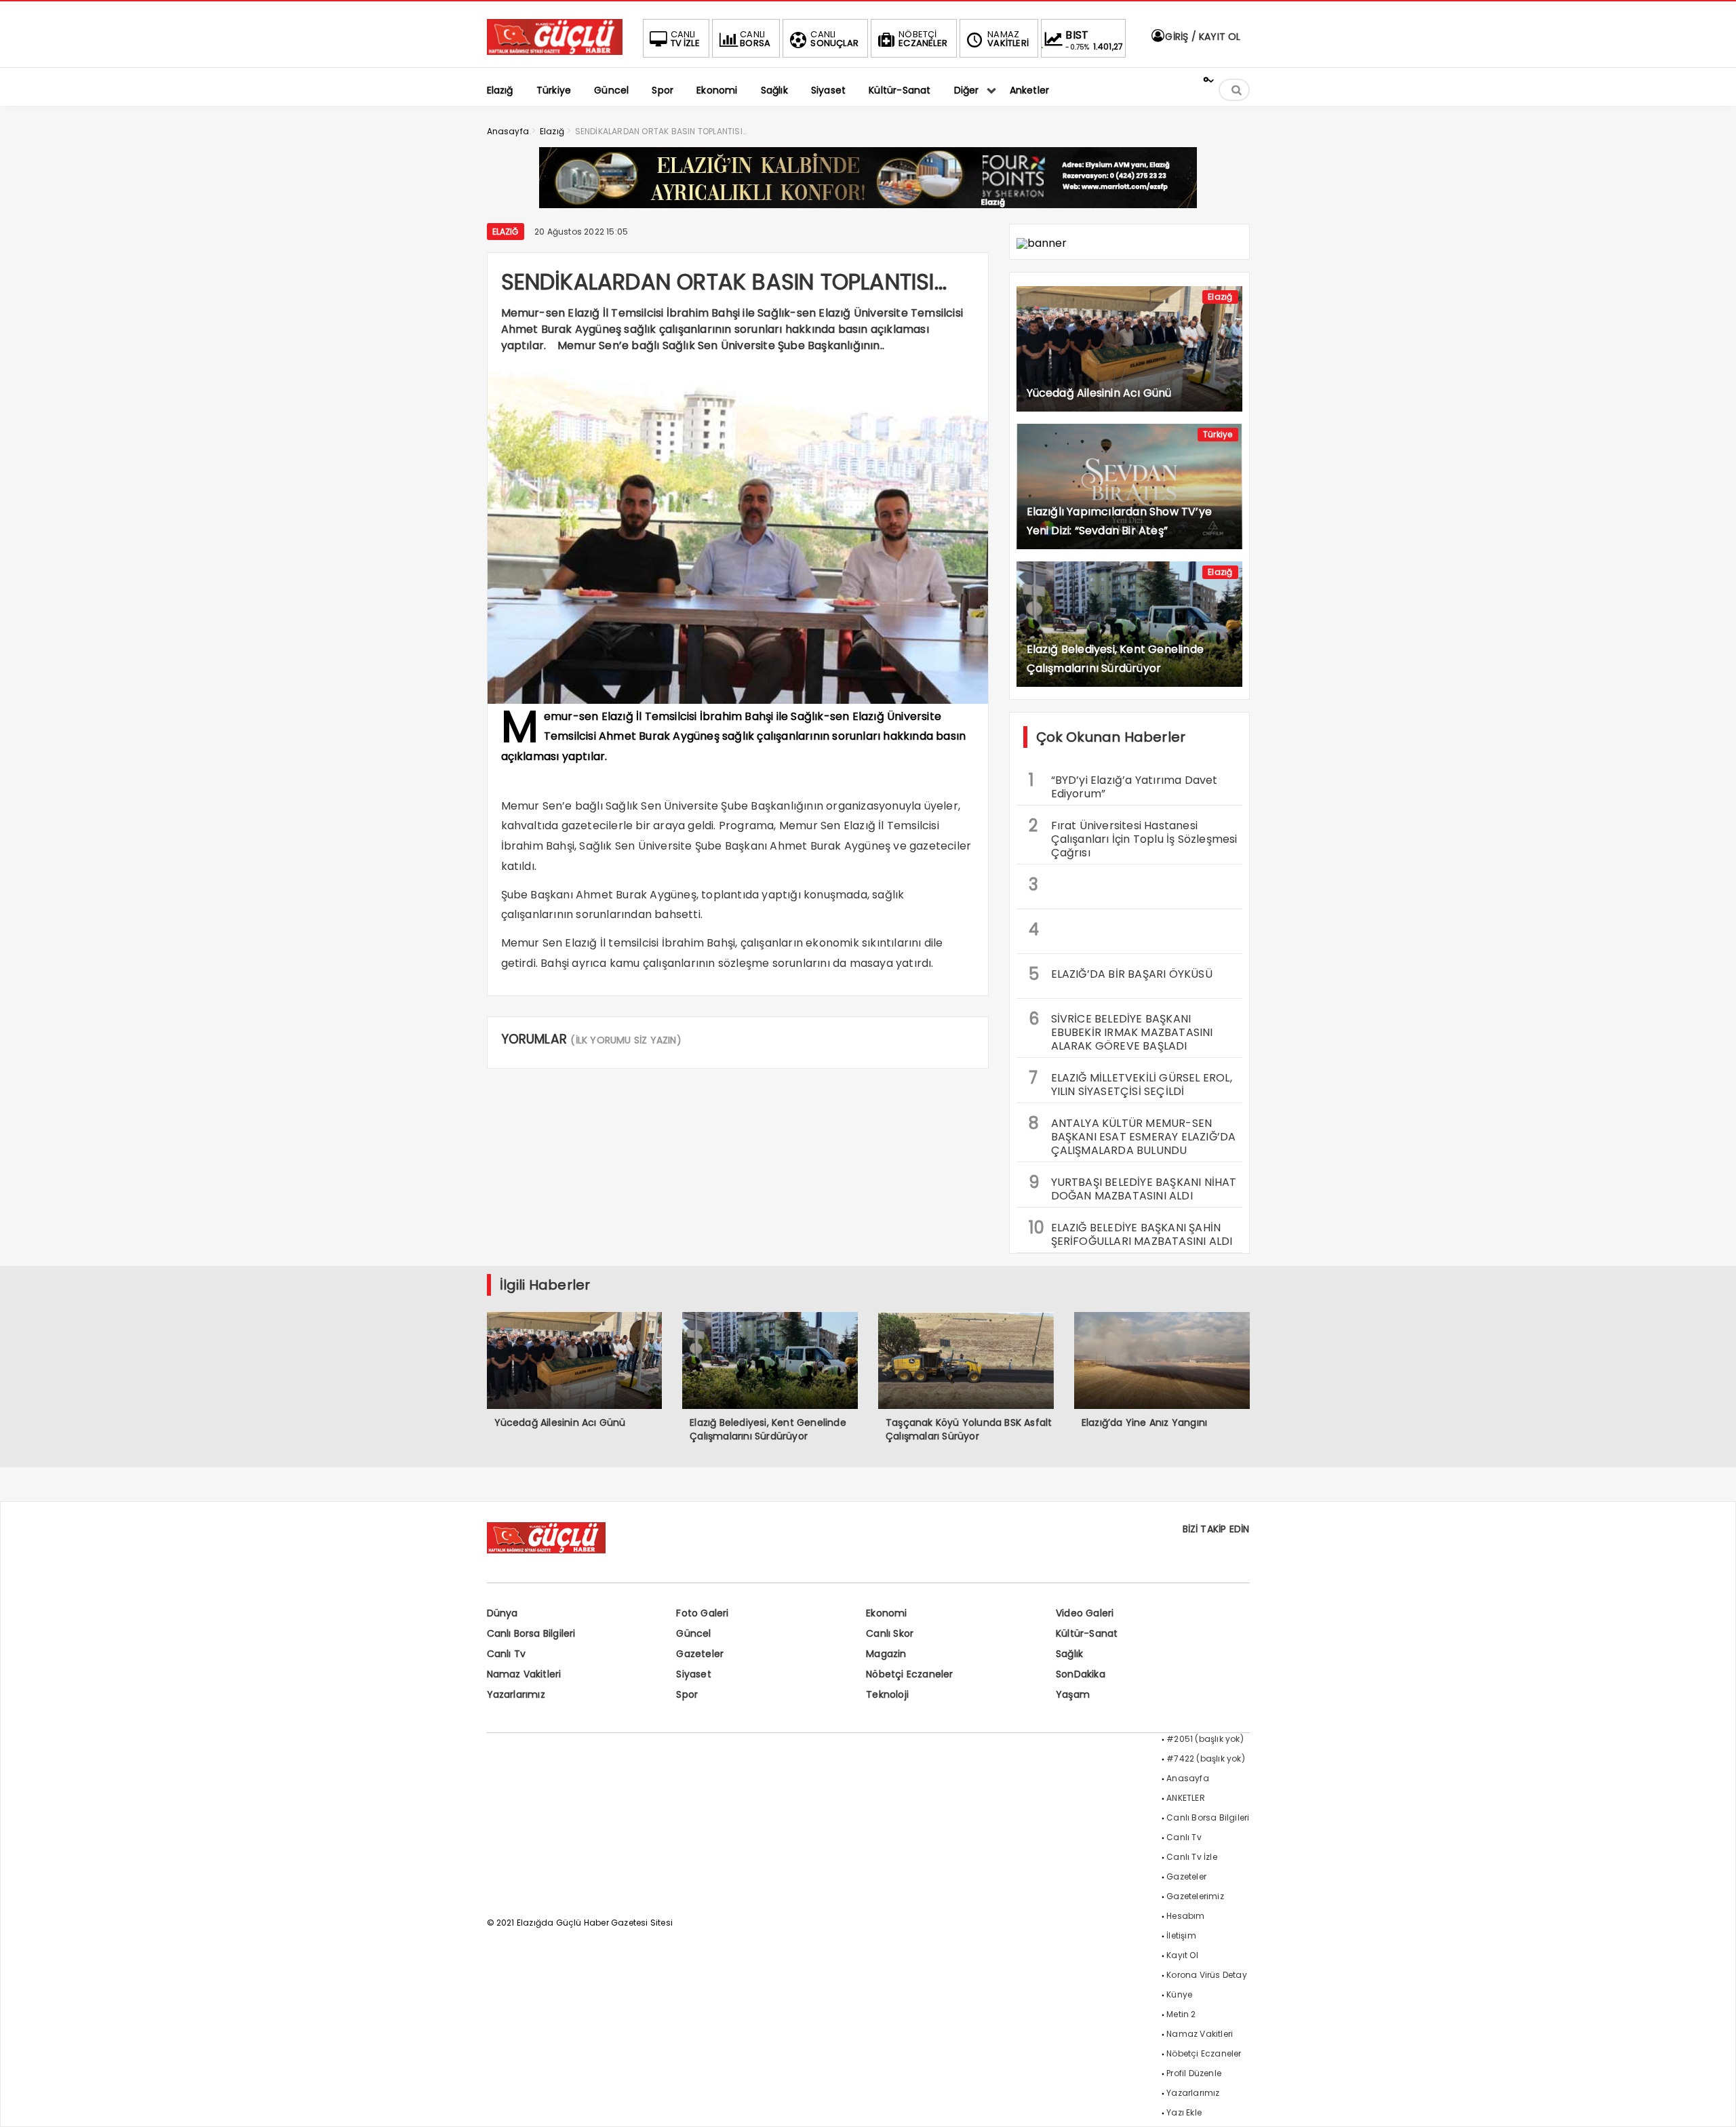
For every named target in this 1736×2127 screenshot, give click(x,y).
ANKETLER (1186, 1798)
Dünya (502, 1613)
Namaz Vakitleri (524, 1674)
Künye (1179, 1994)
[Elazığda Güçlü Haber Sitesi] (555, 51)
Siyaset (693, 1674)
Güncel (693, 1633)
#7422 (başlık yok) (1206, 1758)
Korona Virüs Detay (1207, 1975)
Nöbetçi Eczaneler (909, 1674)
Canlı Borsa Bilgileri (531, 1633)
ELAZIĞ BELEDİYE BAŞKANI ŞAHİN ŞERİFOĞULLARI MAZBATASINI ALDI (1131, 1233)
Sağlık (1069, 1654)
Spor (687, 1694)
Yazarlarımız (516, 1694)
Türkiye (1218, 434)
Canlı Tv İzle (1192, 1857)
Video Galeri (1085, 1613)
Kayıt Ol (1182, 1955)
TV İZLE (685, 39)
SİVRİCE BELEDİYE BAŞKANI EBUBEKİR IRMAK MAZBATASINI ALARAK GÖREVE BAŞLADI (1121, 1031)
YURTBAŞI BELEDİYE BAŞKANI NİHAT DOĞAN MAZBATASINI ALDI (1133, 1187)
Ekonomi (886, 1613)
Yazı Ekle (1184, 2112)
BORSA (755, 39)
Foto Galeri (702, 1613)
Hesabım (1185, 1916)
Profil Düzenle (1194, 2073)
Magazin (886, 1654)
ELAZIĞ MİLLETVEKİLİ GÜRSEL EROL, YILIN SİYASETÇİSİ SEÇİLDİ (1130, 1083)
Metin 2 (1181, 2014)
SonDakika (1081, 1674)
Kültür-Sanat (1087, 1633)
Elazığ (506, 232)
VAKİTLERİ (1008, 39)
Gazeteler (700, 1654)
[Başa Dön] (1712, 2103)
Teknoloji (887, 1694)
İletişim (1181, 1935)
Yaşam (1073, 1694)
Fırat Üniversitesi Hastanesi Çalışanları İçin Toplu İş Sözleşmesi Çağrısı (1133, 837)
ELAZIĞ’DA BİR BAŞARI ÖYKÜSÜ (1121, 974)
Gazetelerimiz (1195, 1896)
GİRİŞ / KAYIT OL (1201, 37)
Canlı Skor (890, 1633)
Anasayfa (1188, 1778)
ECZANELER (923, 39)
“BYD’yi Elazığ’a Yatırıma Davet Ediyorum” (1123, 785)
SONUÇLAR (834, 39)
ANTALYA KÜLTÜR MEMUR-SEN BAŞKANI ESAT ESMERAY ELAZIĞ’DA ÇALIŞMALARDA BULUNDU (1132, 1135)
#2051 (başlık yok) (1205, 1739)
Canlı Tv (507, 1654)
